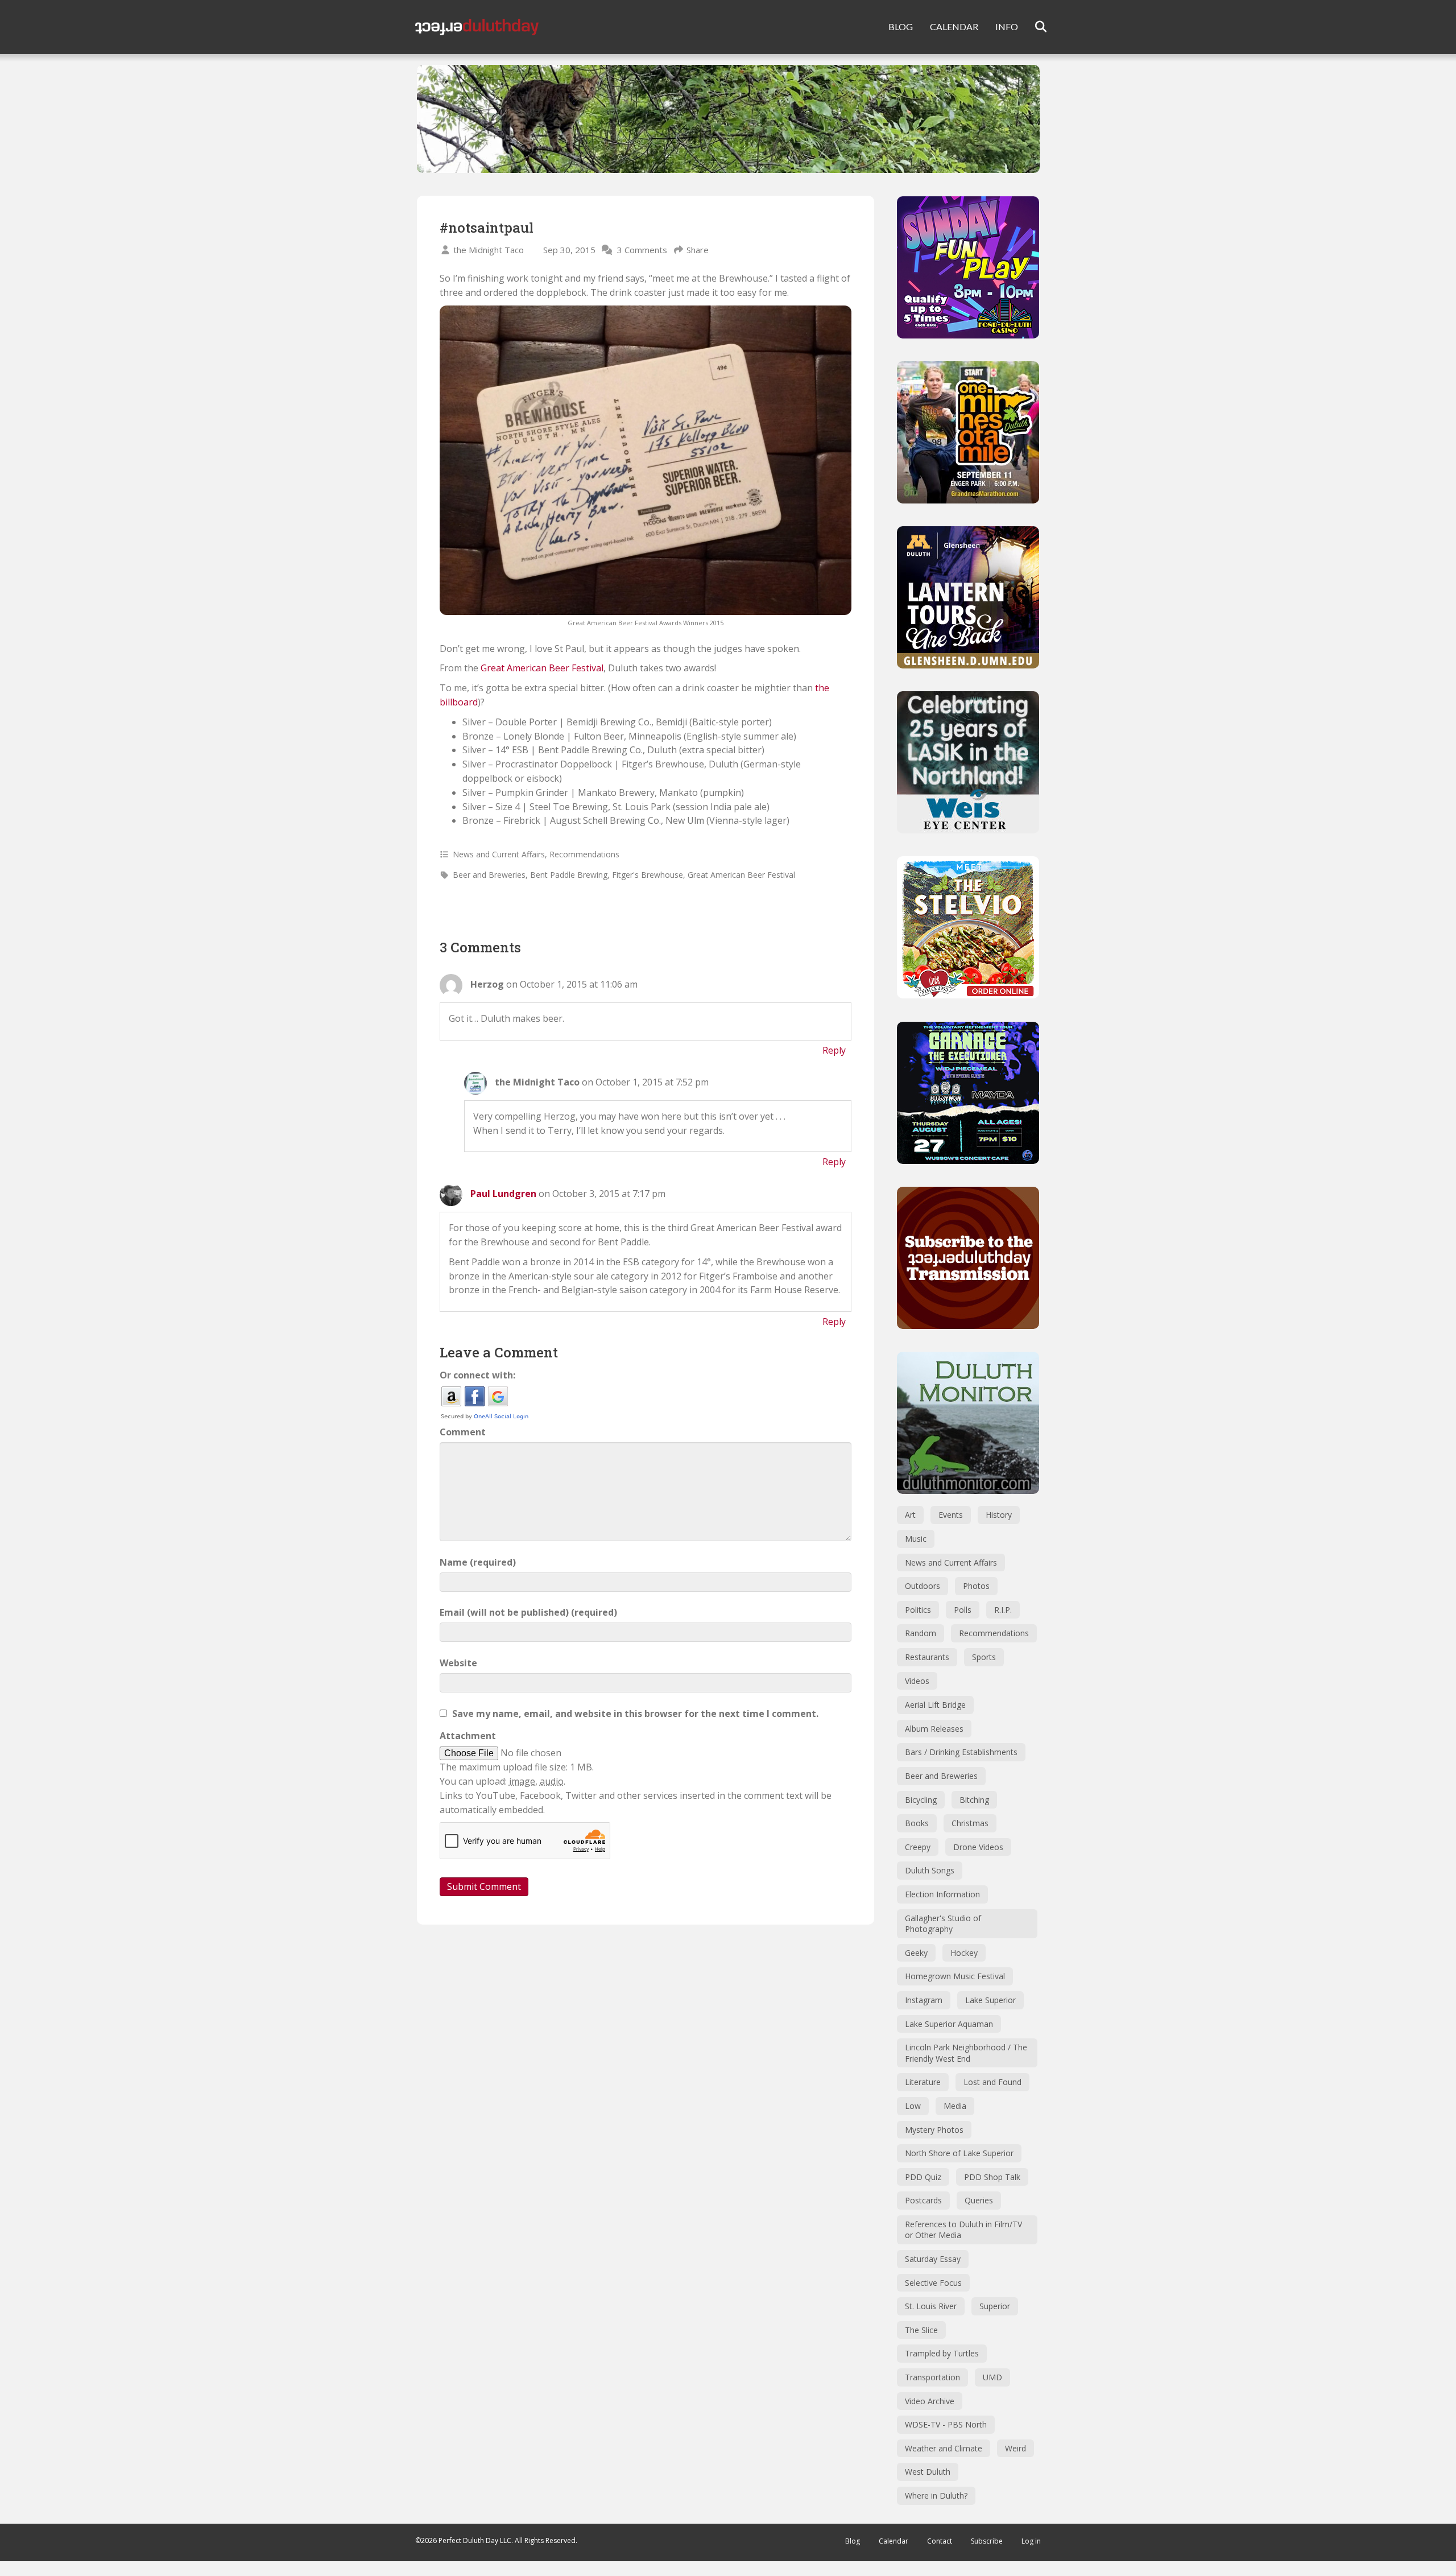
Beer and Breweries (489, 875)
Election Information (942, 1894)
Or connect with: (477, 1375)
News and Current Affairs (499, 854)
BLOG (901, 26)
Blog (853, 2541)
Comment (463, 1432)
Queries (979, 2200)
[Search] (1034, 27)
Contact (940, 2541)
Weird (1016, 2448)
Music (916, 1539)
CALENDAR (954, 26)
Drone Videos (978, 1847)
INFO (1007, 26)
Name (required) (478, 1562)
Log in (1031, 2541)
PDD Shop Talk (992, 2177)
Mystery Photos (934, 2130)
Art (910, 1515)
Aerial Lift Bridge (935, 1705)
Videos (917, 1681)
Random (921, 1633)
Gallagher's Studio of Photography (943, 1924)
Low (913, 2106)
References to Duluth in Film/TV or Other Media (963, 2230)
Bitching (974, 1800)
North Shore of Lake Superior (959, 2153)
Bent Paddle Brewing (569, 875)
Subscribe (987, 2541)
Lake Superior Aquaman (949, 2024)
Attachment (468, 1736)
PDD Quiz (923, 2177)
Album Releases (934, 1729)
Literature (923, 2082)
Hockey (964, 1953)
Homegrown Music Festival (955, 1976)
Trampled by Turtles (942, 2353)
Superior (995, 2306)
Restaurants (927, 1657)
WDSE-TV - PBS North (946, 2424)
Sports (984, 1657)
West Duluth (928, 2472)
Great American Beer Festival (542, 668)
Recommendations (584, 854)
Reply (834, 1050)
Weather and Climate (944, 2448)
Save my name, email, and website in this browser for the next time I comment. (635, 1714)
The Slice (921, 2330)
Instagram (924, 2000)
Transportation (932, 2377)
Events (951, 1515)
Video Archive (930, 2401)
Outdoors (923, 1586)
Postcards (923, 2200)
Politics (918, 1610)
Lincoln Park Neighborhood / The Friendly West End (966, 2053)
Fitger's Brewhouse (648, 875)
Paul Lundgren (503, 1194)
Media (955, 2106)
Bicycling (921, 1800)
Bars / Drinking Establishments (961, 1752)
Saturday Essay (933, 2259)
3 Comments (642, 250)
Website (458, 1663)
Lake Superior (990, 2000)
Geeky (916, 1953)
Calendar (894, 2541)
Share (698, 250)
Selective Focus (933, 2283)
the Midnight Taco (489, 250)
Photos (976, 1586)
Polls (963, 1610)
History (999, 1515)
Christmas (970, 1823)
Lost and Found (992, 2082)
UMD (992, 2377)
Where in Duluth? (936, 2495)
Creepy (918, 1847)
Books (917, 1823)
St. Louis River (931, 2306)
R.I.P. (1003, 1610)
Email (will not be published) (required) (528, 1612)
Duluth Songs (930, 1870)
